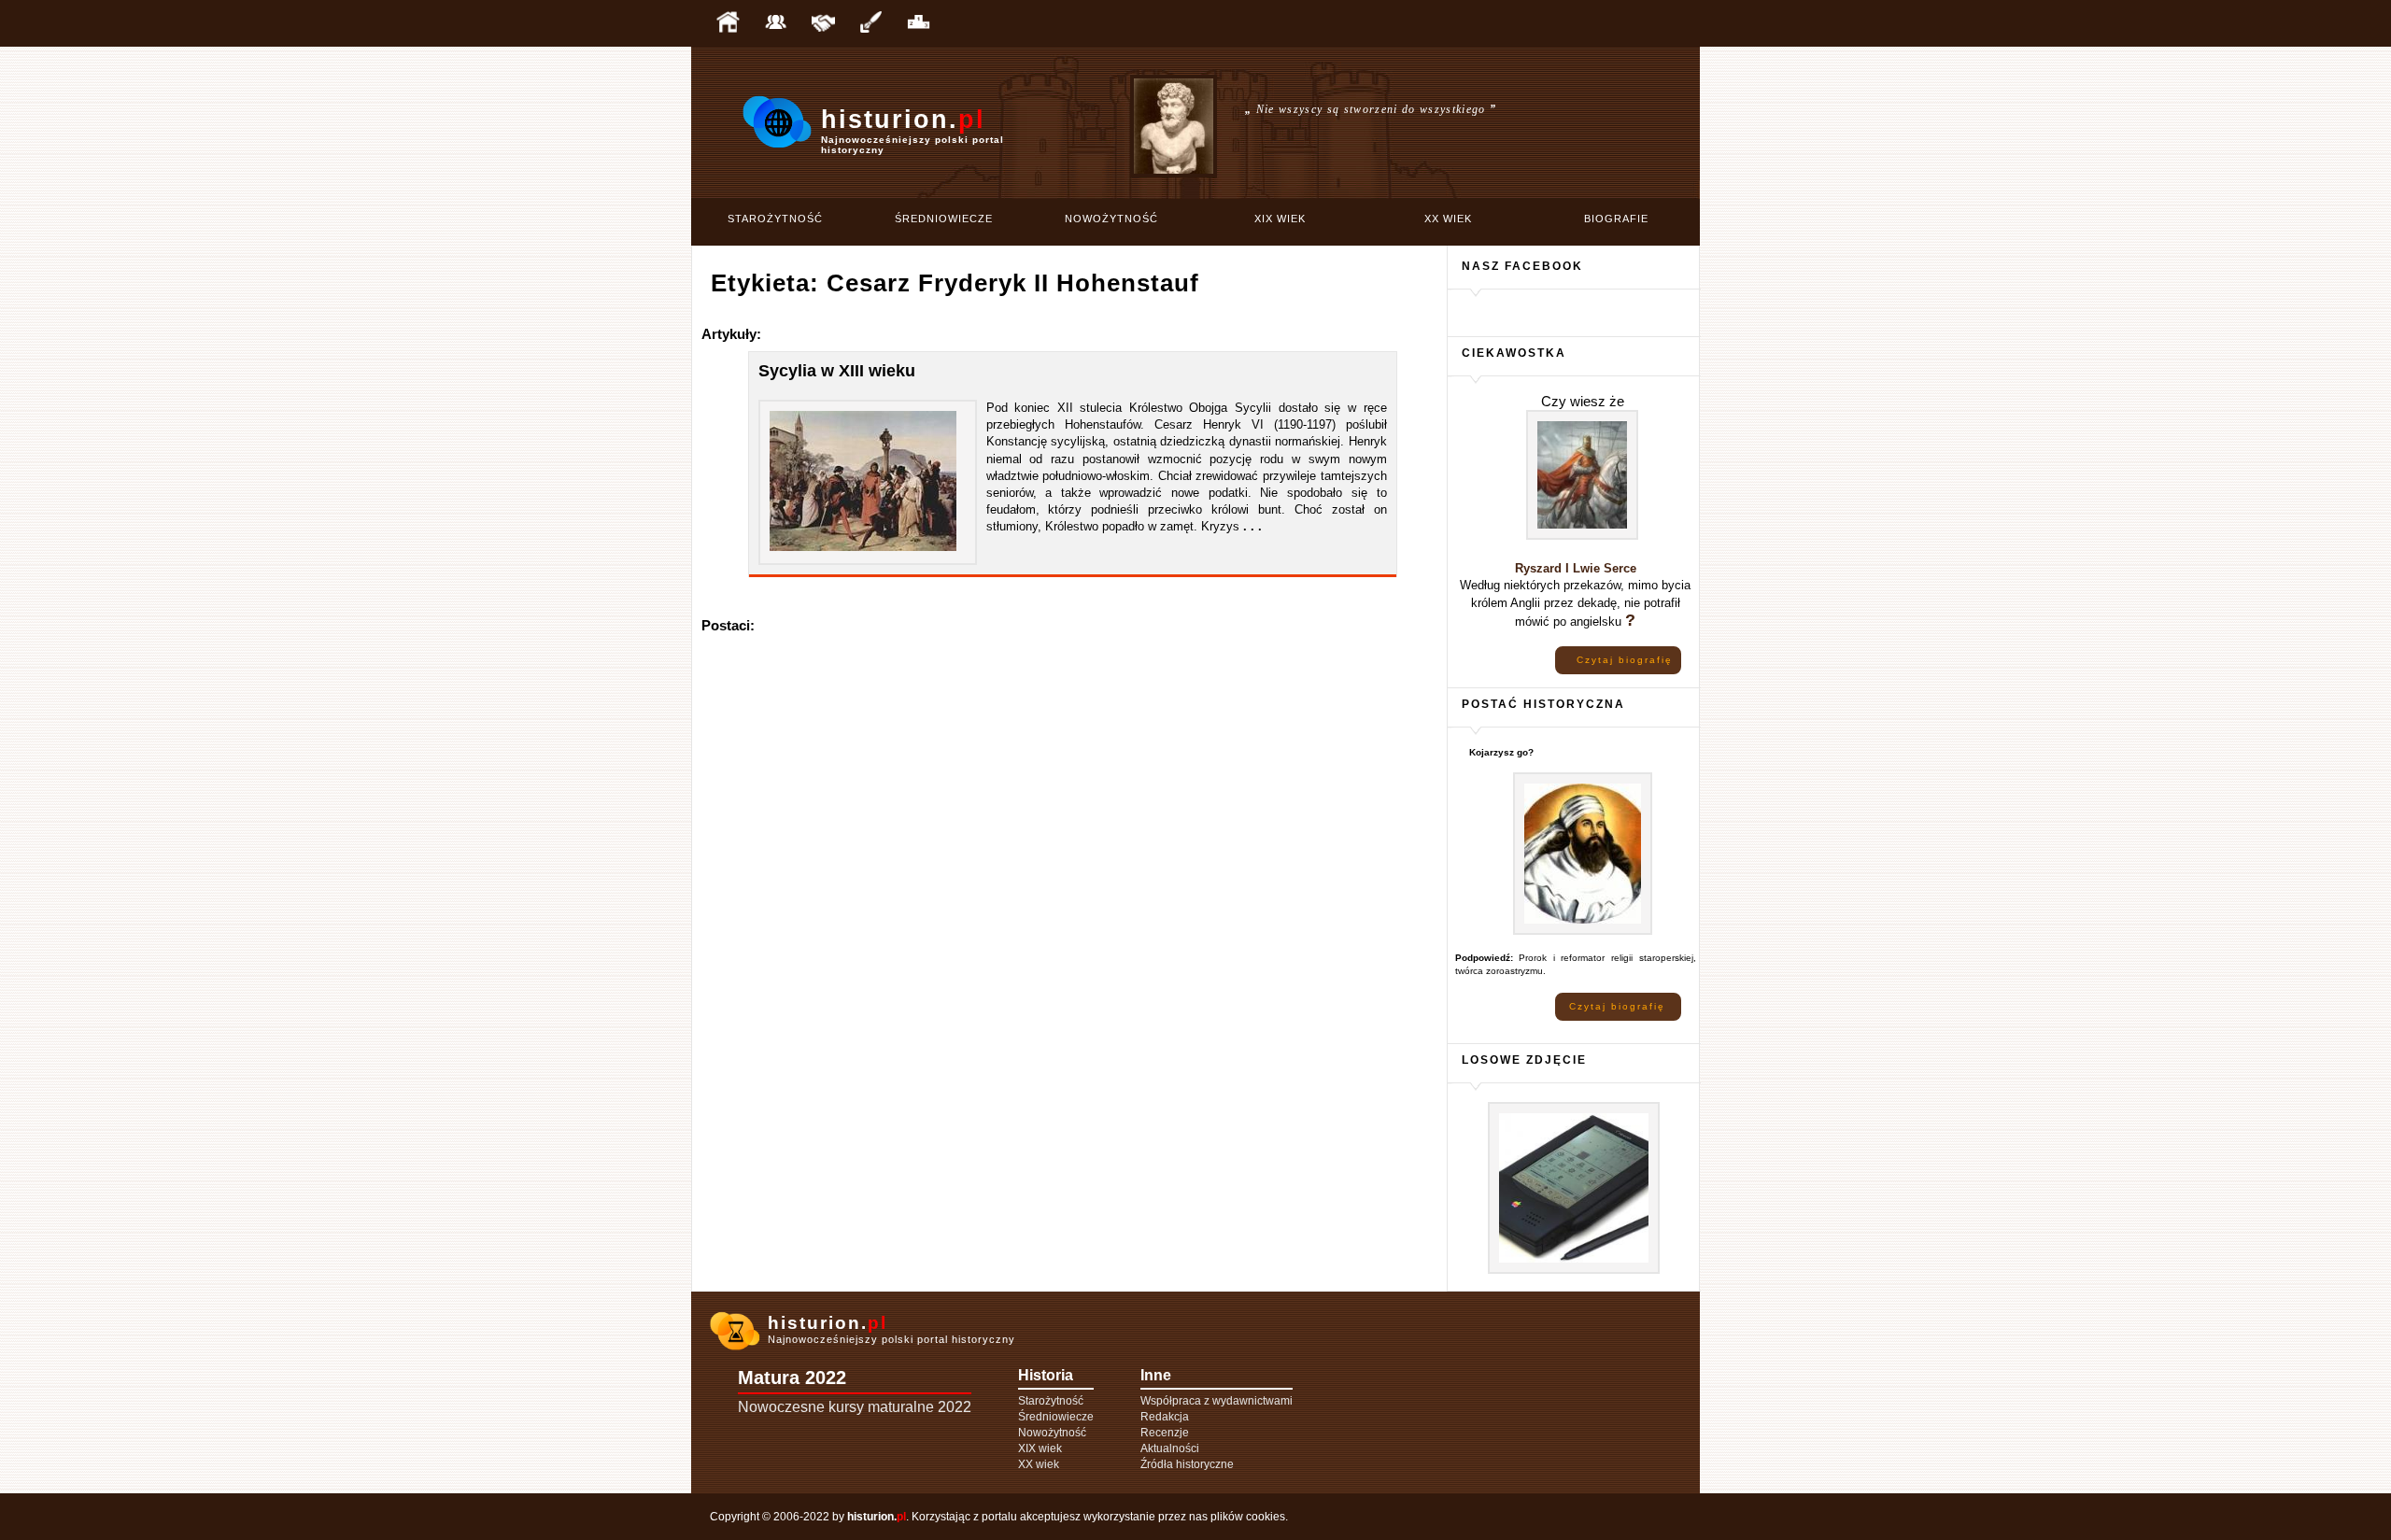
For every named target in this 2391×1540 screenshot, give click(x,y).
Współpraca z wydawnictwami (1217, 1401)
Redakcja (1165, 1417)
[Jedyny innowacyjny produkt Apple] (1574, 1271)
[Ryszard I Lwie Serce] (1582, 537)
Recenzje (1165, 1433)
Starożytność (775, 219)
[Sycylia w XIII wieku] (863, 557)
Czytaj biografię (1625, 660)
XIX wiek (1280, 219)
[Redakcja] (775, 23)
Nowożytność (1111, 219)
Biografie (1616, 219)
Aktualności (1170, 1448)
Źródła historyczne (1187, 1464)
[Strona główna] (728, 23)
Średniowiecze (944, 219)
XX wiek (1448, 219)
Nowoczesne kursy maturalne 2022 (855, 1407)
